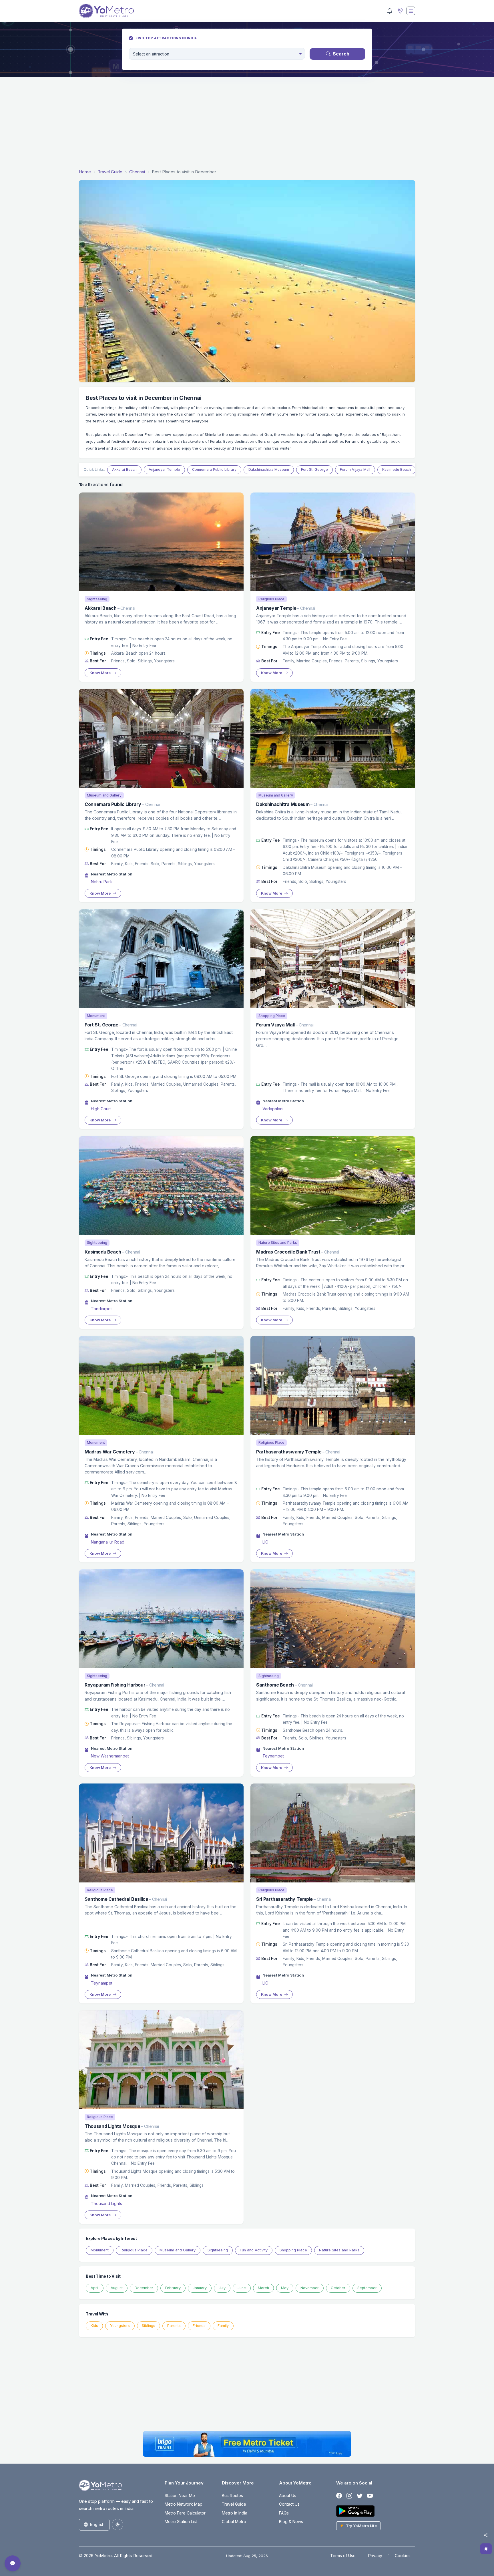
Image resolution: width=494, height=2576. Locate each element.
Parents (174, 2326)
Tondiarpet (101, 1309)
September (367, 2288)
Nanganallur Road (108, 1542)
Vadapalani (273, 1109)
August (117, 2288)
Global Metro (234, 2522)
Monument (100, 2250)
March (263, 2288)
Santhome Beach (275, 1685)
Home (85, 172)
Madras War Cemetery (110, 1452)
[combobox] (217, 54)
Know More (100, 673)
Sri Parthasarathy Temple (284, 1899)
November (310, 2288)
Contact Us (289, 2504)
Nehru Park (101, 882)
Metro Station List (181, 2522)
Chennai (137, 172)
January (200, 2288)
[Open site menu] (411, 11)
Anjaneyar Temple (164, 469)
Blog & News (291, 2522)
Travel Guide (110, 172)
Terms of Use (343, 2556)
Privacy (375, 2556)
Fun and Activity (254, 2250)
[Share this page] (486, 2535)
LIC (265, 1542)
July (222, 2288)
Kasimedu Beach (397, 469)
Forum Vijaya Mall (355, 469)
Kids (94, 2326)
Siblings (149, 2326)
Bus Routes (232, 2495)
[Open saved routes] (486, 2549)
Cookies (403, 2556)
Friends (199, 2326)
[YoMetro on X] (360, 2496)
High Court (101, 1109)
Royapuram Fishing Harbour (115, 1685)
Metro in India (235, 2513)
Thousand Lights (106, 2203)
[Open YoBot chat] (13, 2563)
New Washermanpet (110, 1756)
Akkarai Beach (124, 469)
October (338, 2288)
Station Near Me (180, 2495)
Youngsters (120, 2326)
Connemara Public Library (214, 469)
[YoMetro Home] (106, 11)
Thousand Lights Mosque (112, 2126)
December (144, 2288)
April (95, 2288)
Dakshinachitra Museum (269, 469)
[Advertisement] (247, 124)
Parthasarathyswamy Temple (289, 1452)
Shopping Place (293, 2250)
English (97, 2524)
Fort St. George (314, 469)
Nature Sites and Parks (339, 2250)
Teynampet (273, 1756)
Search (341, 54)
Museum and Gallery (178, 2250)
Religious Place (134, 2250)
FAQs (284, 2513)
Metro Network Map (184, 2504)
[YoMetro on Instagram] (349, 2496)
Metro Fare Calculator (185, 2513)
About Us (288, 2495)
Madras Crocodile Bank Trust (288, 1252)
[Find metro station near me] (400, 11)
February (173, 2288)
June (242, 2288)
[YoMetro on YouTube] (370, 2496)
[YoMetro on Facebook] (339, 2496)
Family (223, 2326)
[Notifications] (390, 11)
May (285, 2288)
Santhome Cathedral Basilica (116, 1899)
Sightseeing (218, 2250)
